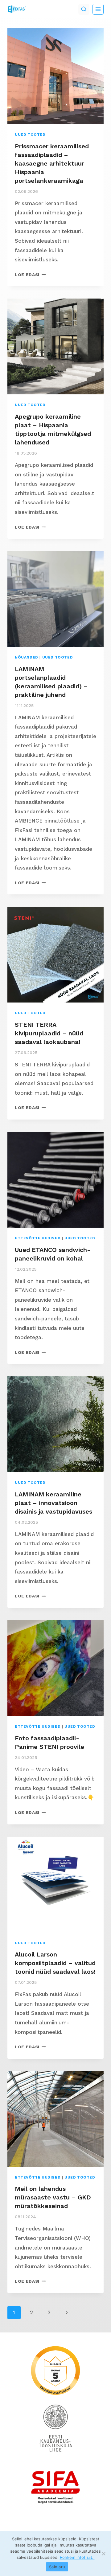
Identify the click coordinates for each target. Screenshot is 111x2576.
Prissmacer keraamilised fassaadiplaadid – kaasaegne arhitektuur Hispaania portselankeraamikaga (52, 163)
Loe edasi (30, 275)
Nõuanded (27, 657)
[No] (103, 2554)
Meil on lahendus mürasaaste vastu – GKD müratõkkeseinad (53, 2197)
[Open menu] (98, 9)
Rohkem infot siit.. (77, 2557)
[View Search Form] (84, 9)
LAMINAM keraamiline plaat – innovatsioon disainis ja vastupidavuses (53, 1503)
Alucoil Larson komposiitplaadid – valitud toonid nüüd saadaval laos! (55, 1963)
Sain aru (57, 2567)
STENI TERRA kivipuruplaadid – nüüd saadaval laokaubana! (49, 1033)
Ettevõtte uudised (38, 1238)
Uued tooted (30, 135)
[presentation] (55, 76)
